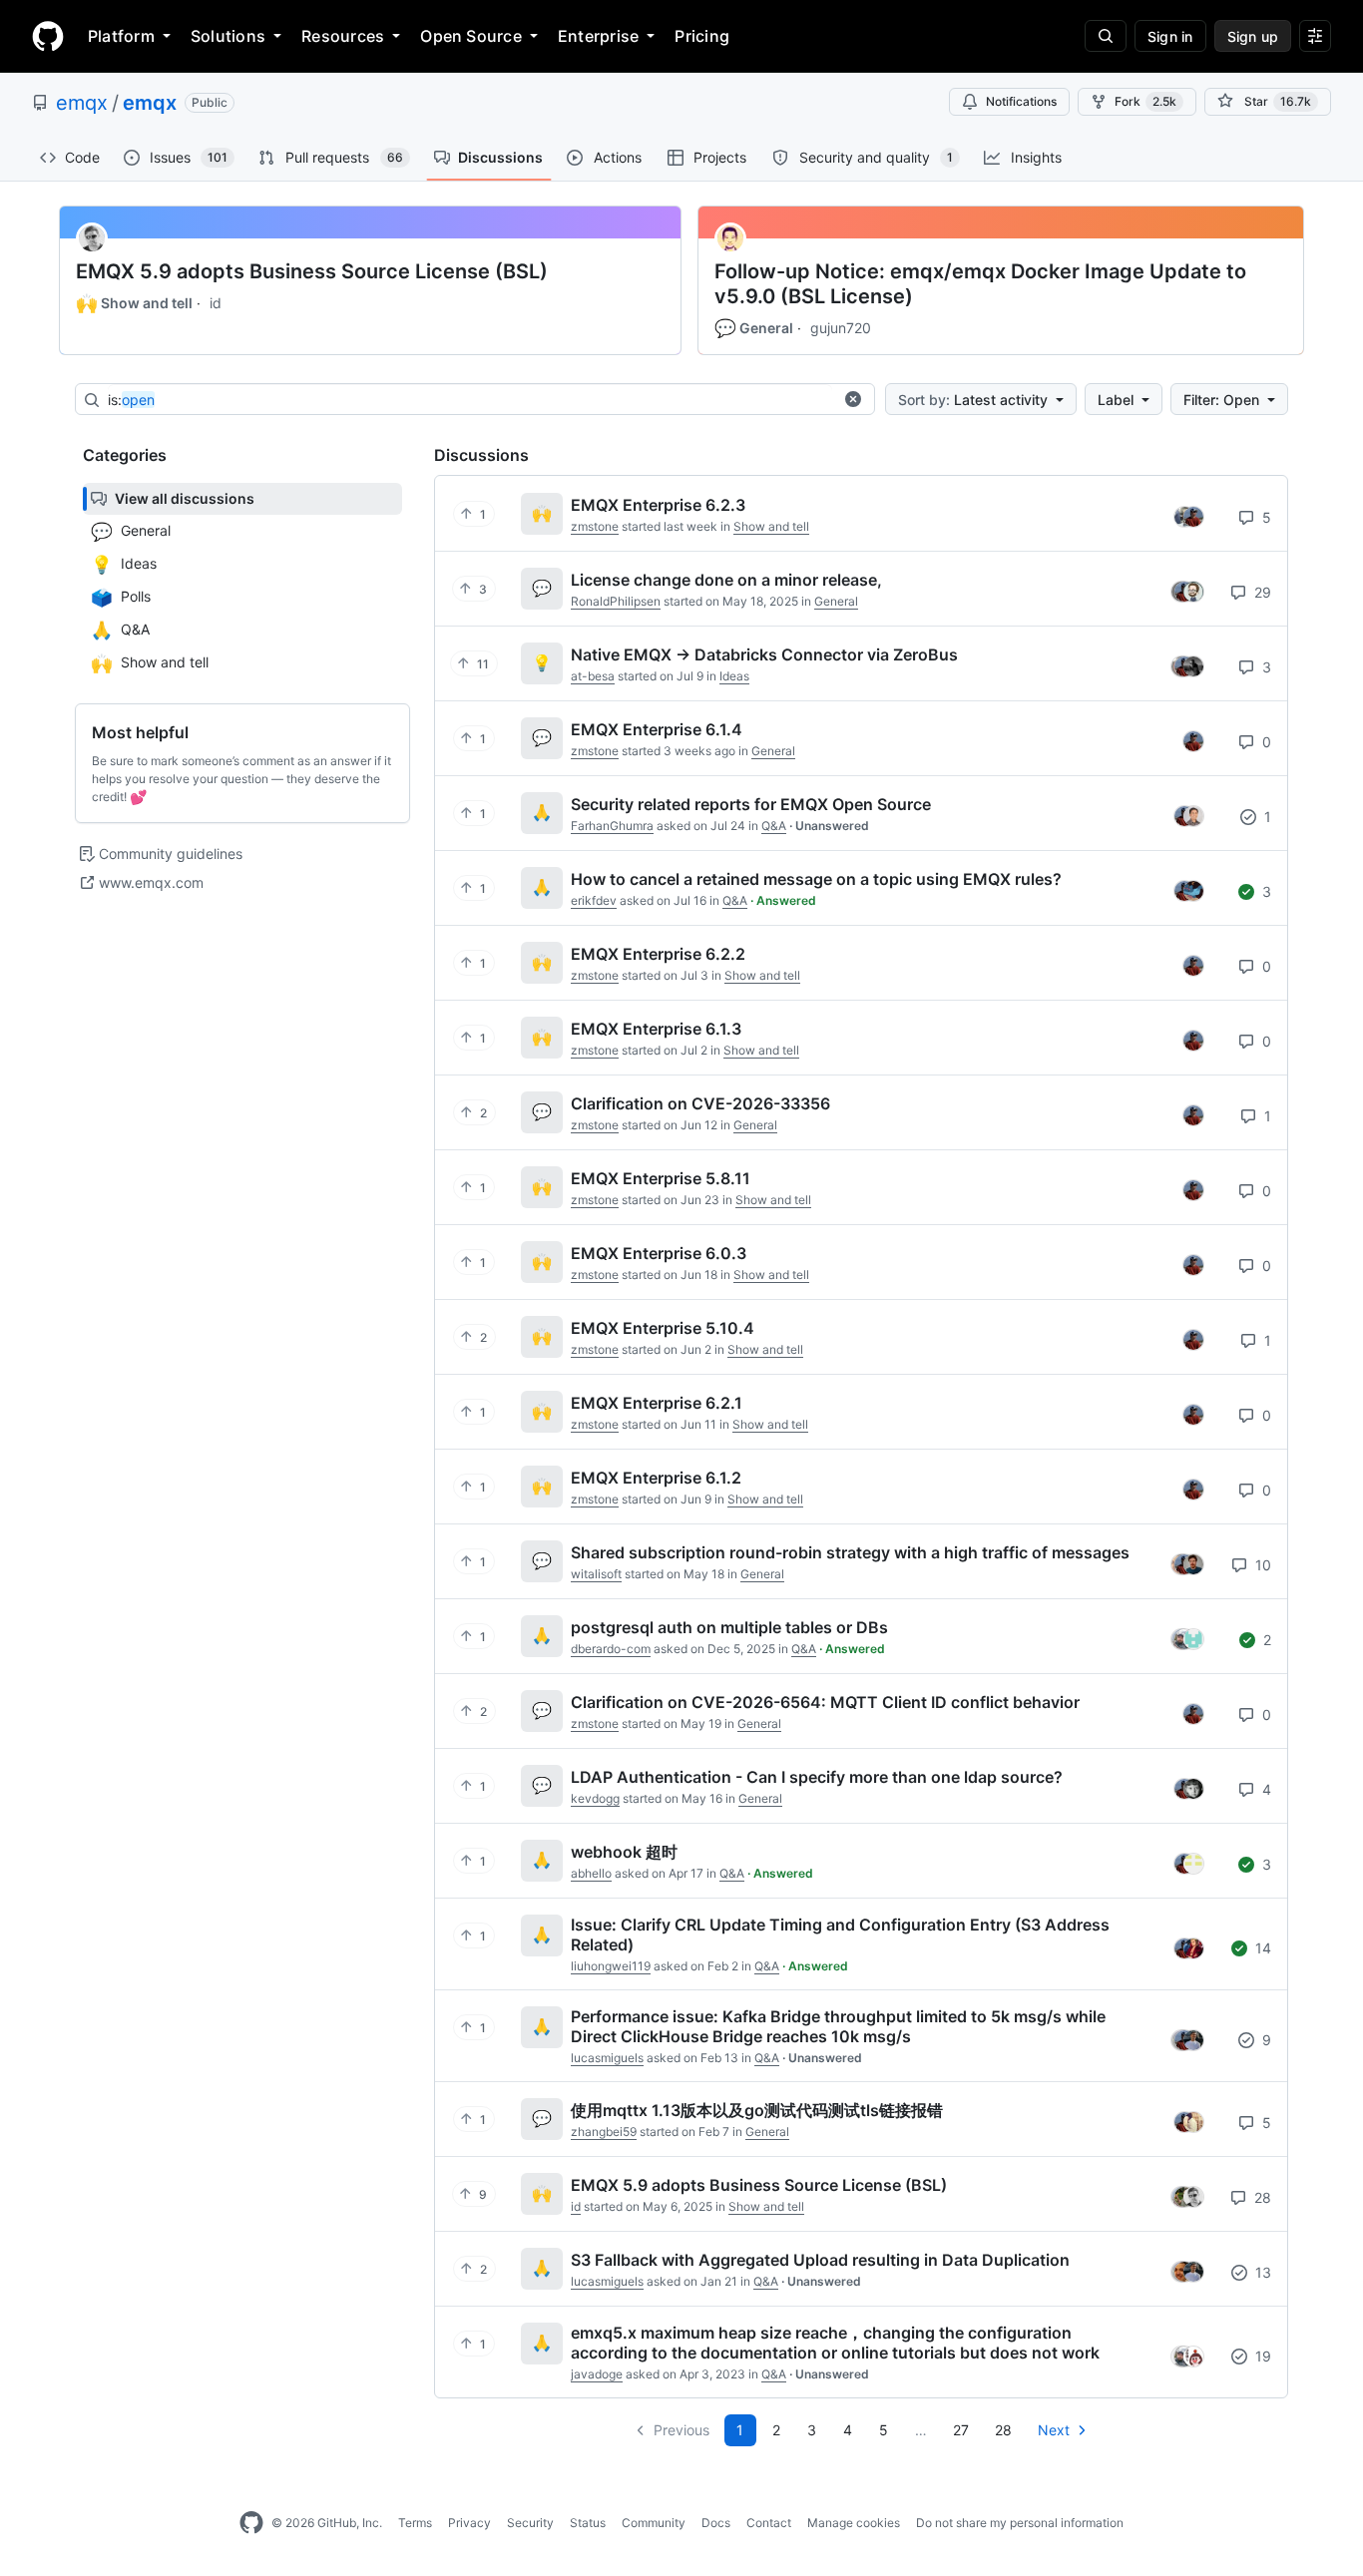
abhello (591, 1873)
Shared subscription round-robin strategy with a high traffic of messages (850, 1552)
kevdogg (595, 1798)
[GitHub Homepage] (251, 2523)
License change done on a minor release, (726, 580)
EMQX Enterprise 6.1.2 (656, 1478)
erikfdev (594, 900)
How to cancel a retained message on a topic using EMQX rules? (816, 879)
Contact (769, 2523)
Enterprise (598, 36)
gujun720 (841, 328)
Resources (343, 36)
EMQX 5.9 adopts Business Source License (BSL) (312, 271)
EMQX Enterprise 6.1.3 (656, 1029)
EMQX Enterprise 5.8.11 (661, 1178)
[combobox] (470, 400)
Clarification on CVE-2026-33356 (700, 1103)
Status (588, 2523)
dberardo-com (611, 1649)
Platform (121, 36)
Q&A (774, 826)
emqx (82, 103)
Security (530, 2523)
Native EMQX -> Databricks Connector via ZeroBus (764, 654)
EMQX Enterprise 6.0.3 (659, 1253)
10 (1261, 1565)
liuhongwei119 (611, 1966)
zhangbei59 (604, 2132)
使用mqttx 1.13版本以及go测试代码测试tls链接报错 (757, 2110)
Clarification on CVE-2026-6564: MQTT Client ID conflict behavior (825, 1702)
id (216, 303)
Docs (716, 2523)
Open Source (471, 36)
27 (961, 2430)
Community (654, 2523)
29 (1261, 592)
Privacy (469, 2523)
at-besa (593, 676)
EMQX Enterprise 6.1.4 (657, 729)
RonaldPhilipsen (616, 601)
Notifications (1021, 101)
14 (1261, 1948)
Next (1054, 2430)
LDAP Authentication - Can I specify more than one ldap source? (817, 1777)
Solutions (228, 36)
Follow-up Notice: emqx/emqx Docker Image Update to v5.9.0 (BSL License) (980, 284)
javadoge (597, 2374)
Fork (1145, 101)
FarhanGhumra (612, 826)
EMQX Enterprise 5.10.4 (663, 1328)
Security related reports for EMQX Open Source (751, 804)
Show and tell (134, 303)
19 (1261, 2356)
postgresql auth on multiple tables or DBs (729, 1627)
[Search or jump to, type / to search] (1106, 36)
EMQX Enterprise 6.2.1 (657, 1403)
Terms (415, 2523)
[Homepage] (48, 36)
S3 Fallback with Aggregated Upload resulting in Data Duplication (820, 2260)
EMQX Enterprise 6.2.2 (658, 954)
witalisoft (596, 1574)
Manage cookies (854, 2523)
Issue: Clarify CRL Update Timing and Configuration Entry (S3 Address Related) (840, 1934)
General (754, 328)
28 (1261, 2197)
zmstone (595, 526)
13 (1261, 2272)
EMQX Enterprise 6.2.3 (658, 505)
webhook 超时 (624, 1852)
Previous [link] (681, 2430)
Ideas (734, 676)
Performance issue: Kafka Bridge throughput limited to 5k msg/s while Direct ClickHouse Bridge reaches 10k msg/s (838, 2026)
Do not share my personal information (1020, 2523)
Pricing (702, 36)
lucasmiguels (607, 2058)
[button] (853, 399)
